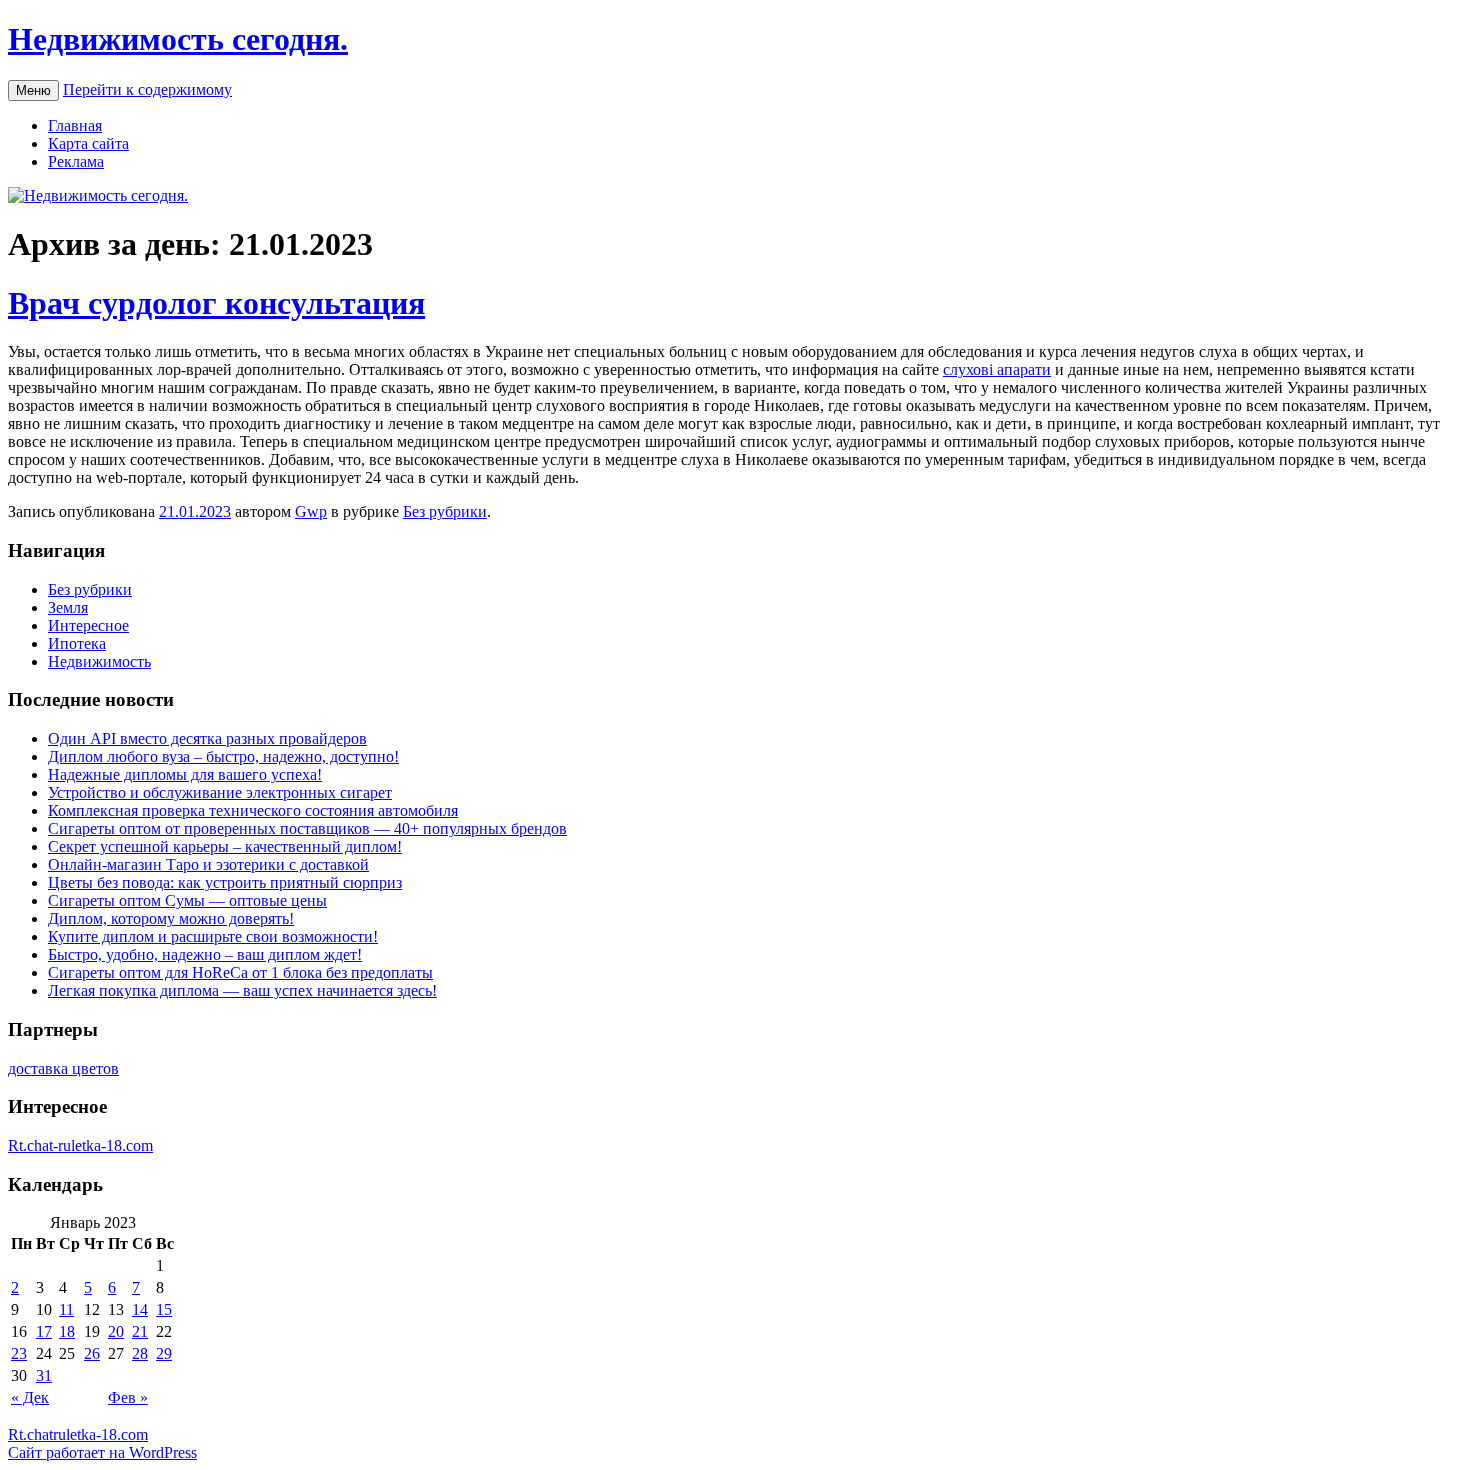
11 (66, 1309)
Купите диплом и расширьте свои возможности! (213, 936)
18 (67, 1331)
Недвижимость (99, 661)
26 (92, 1353)
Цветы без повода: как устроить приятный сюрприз (225, 882)
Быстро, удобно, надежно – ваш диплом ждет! (205, 954)
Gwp (311, 511)
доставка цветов (63, 1068)
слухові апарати (997, 369)
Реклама (76, 161)
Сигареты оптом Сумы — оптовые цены (187, 900)
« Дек (30, 1397)
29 (164, 1353)
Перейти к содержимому (147, 89)
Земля (68, 607)
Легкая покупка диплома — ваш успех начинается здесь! (242, 990)
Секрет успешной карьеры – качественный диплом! (225, 846)
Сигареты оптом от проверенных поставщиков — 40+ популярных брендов (307, 828)
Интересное (88, 625)
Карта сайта (88, 143)
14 (140, 1309)
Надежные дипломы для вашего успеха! (185, 774)
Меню (33, 90)
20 (116, 1331)
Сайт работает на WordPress (102, 1452)
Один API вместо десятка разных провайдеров (207, 738)
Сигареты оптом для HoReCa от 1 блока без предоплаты (240, 972)
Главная (75, 125)
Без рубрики (445, 511)
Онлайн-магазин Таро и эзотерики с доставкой (208, 864)
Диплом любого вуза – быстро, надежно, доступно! (223, 756)
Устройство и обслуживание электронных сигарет (220, 792)
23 (19, 1353)
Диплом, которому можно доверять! (171, 918)
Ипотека (77, 643)
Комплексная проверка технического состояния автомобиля (253, 810)
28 (140, 1353)
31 (44, 1375)
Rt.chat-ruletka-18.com (80, 1145)
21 (140, 1331)
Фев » (128, 1397)
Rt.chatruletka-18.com (78, 1434)
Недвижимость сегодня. (178, 39)
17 (44, 1331)
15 (164, 1309)
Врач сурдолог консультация (216, 303)
